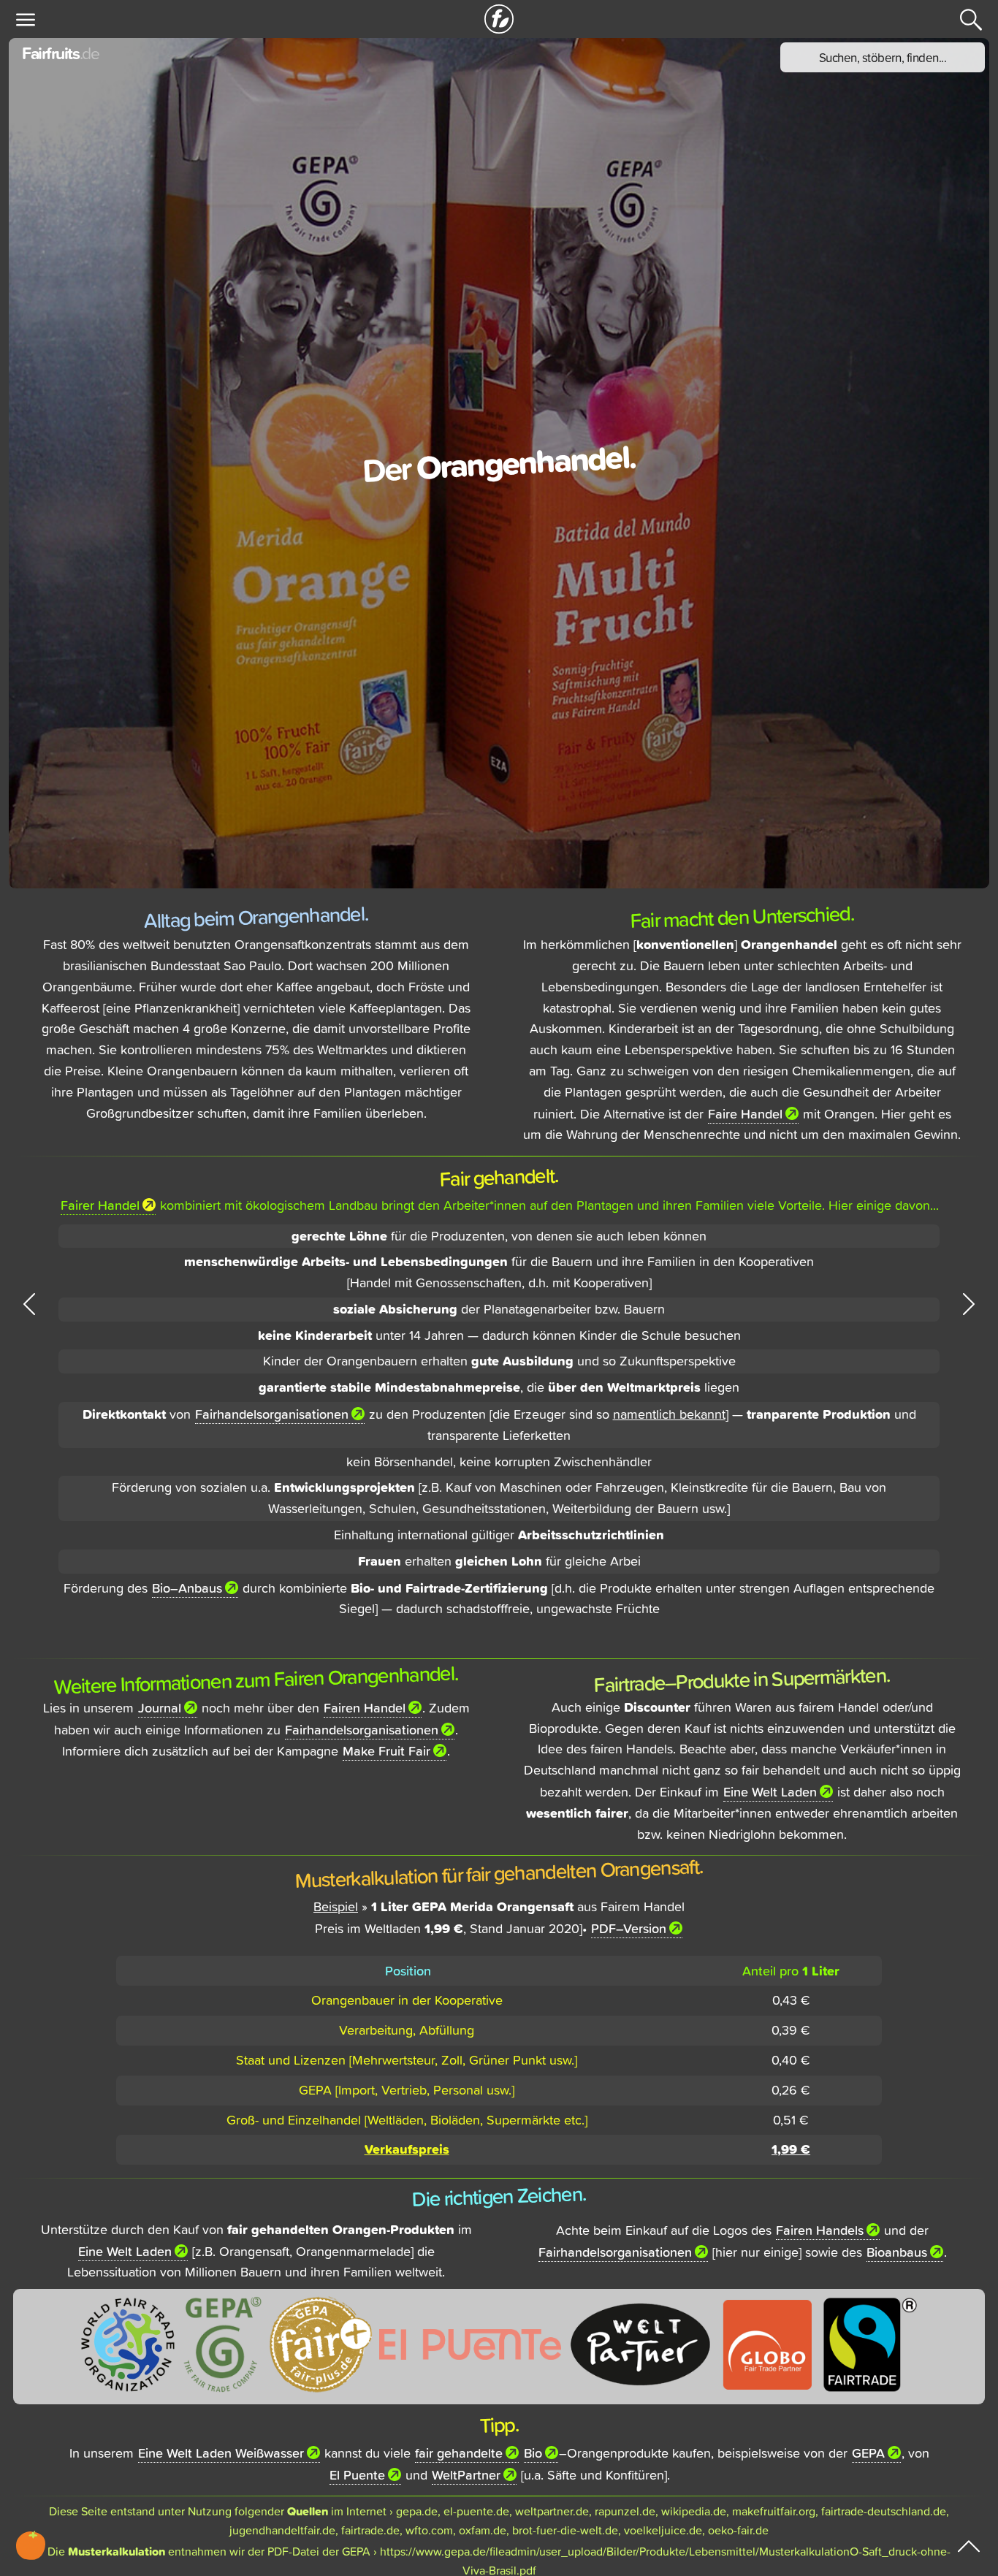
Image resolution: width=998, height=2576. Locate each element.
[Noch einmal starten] (499, 19)
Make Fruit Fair (386, 1750)
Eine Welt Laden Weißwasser (221, 2453)
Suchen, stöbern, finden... (883, 57)
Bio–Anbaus (187, 1588)
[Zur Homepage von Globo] (767, 2343)
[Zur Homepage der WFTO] (128, 2343)
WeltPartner (466, 2474)
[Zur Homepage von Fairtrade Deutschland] (870, 2343)
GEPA (868, 2453)
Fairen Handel (365, 1707)
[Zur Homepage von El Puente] (470, 2343)
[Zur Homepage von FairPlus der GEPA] (321, 2343)
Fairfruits (60, 53)
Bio (533, 2453)
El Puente (357, 2474)
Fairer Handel (100, 1205)
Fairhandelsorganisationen (272, 1414)
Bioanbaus (897, 2252)
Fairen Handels (820, 2230)
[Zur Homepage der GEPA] (223, 2343)
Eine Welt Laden (770, 1791)
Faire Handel (745, 1113)
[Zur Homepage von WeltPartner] (640, 2343)
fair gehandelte (459, 2453)
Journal (160, 1707)
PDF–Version (629, 1928)
